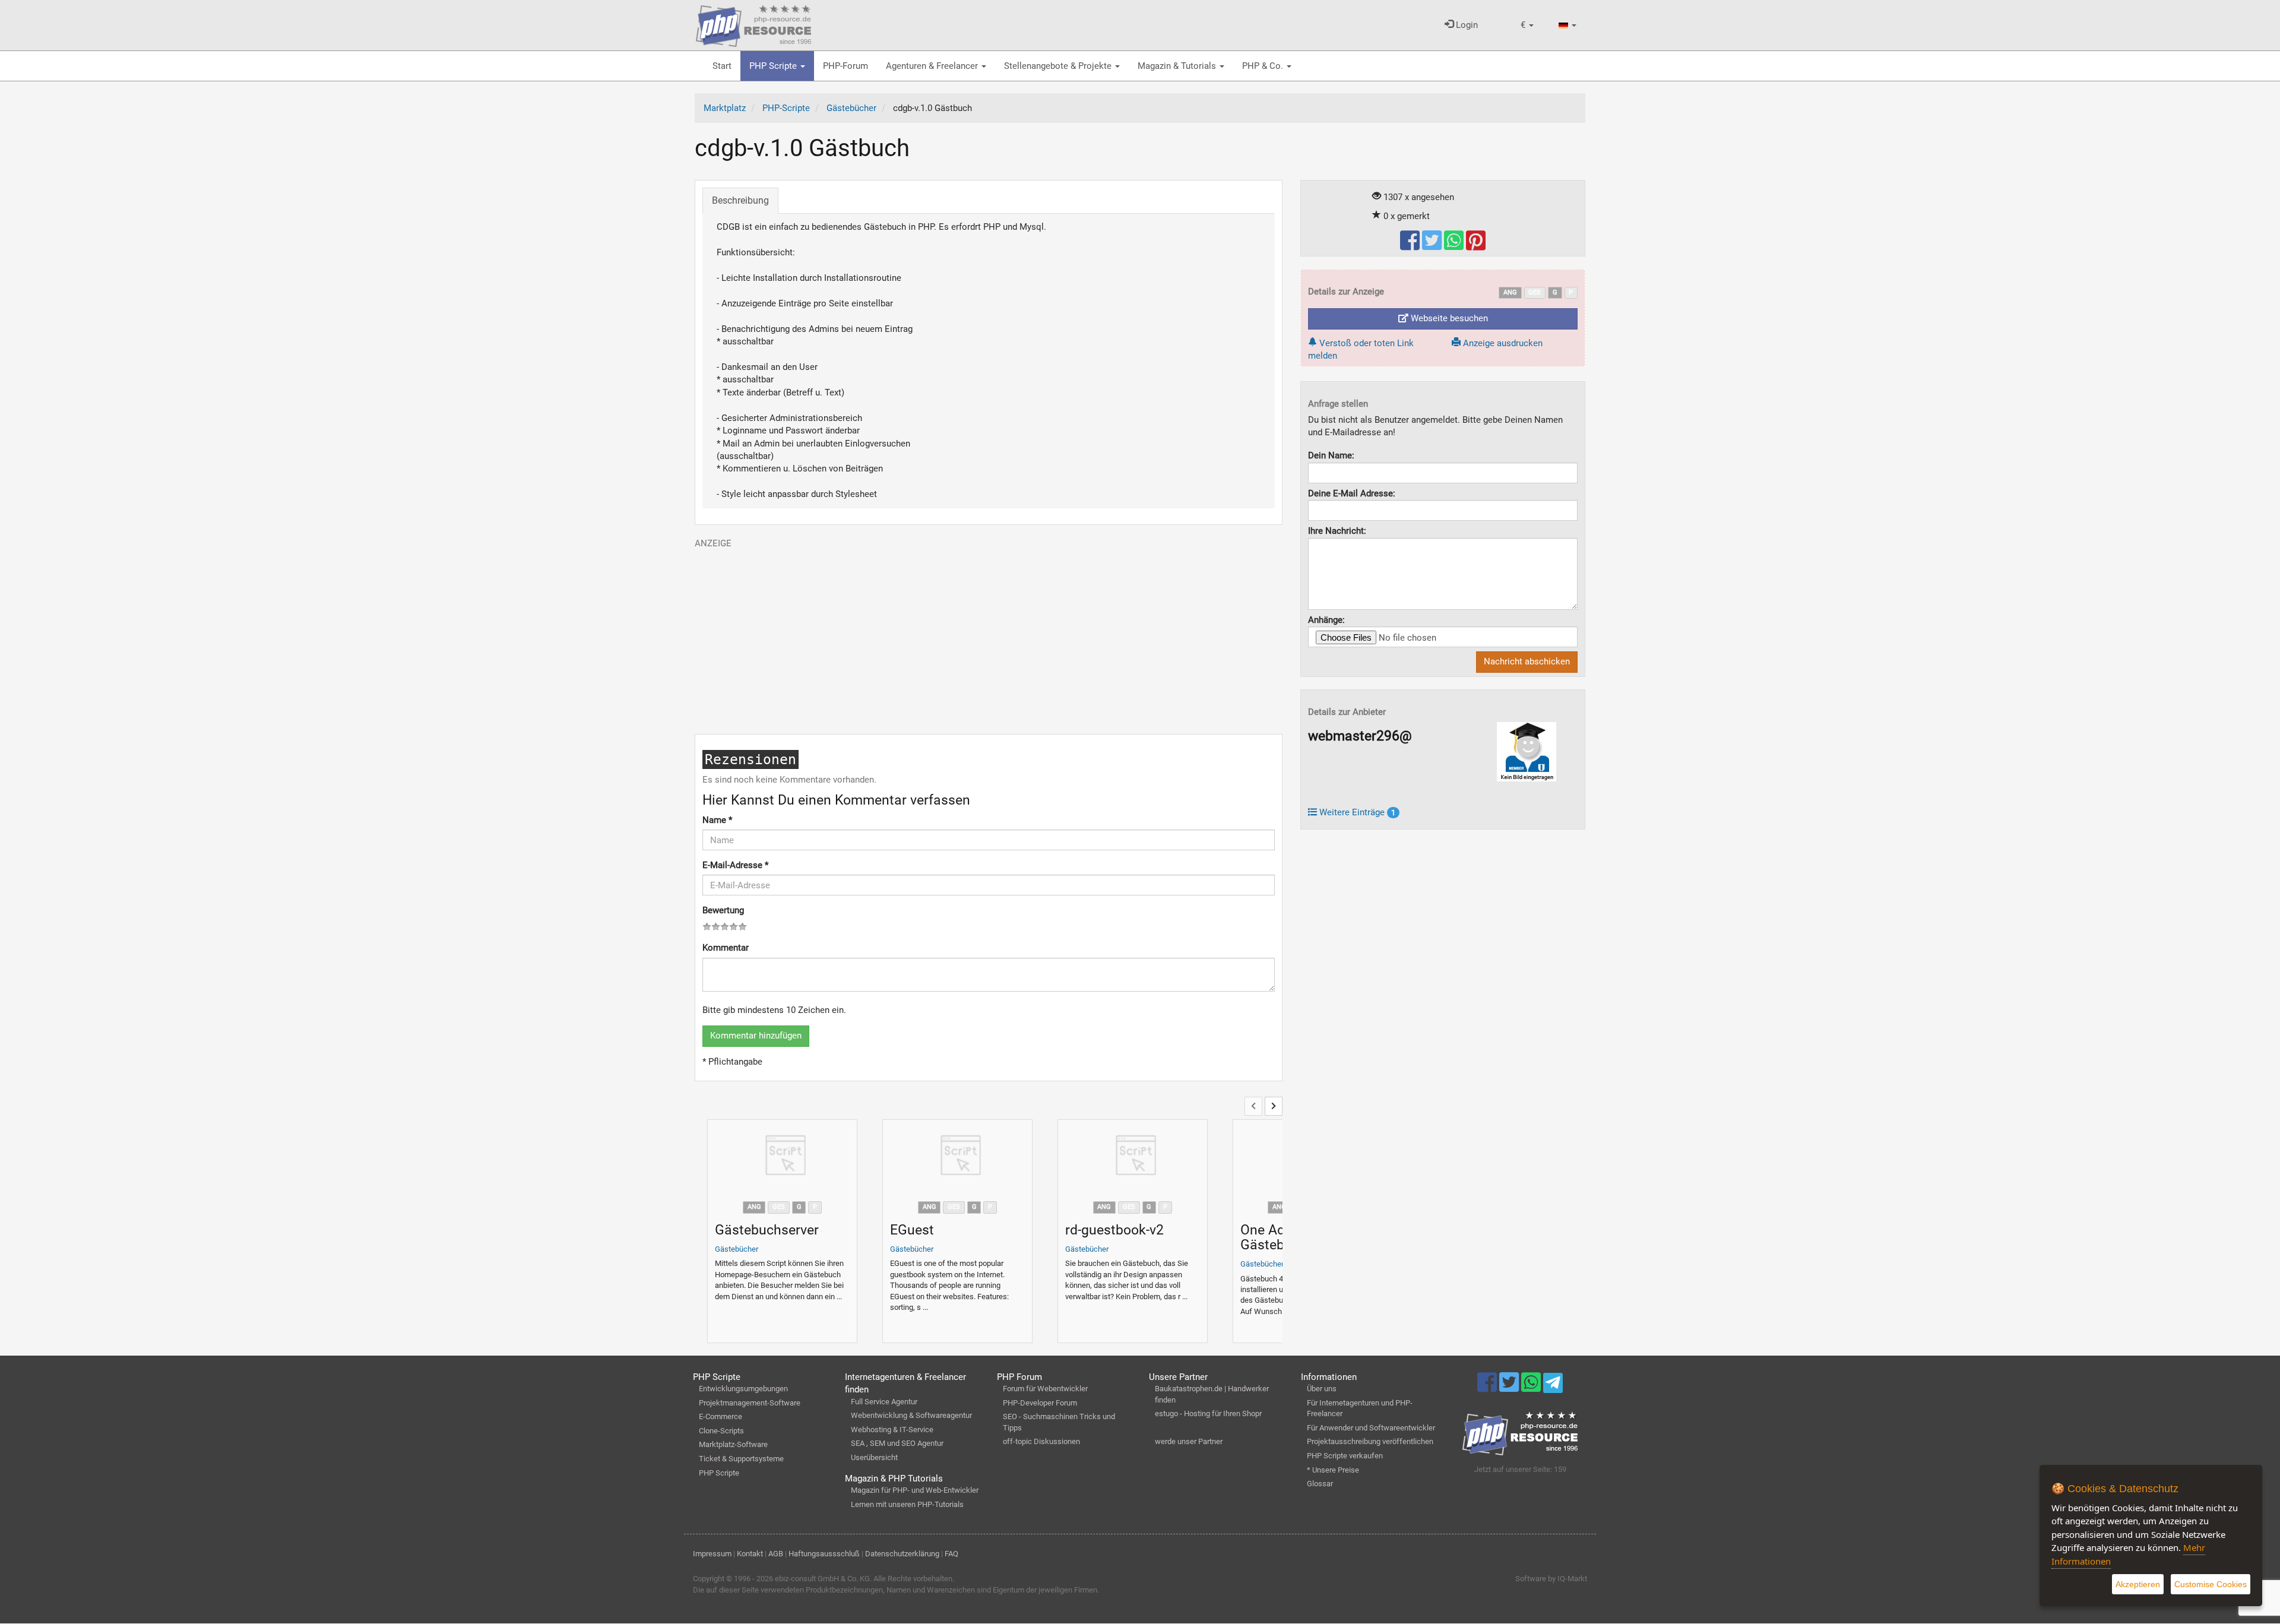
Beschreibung (740, 200)
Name (717, 820)
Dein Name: (1331, 455)
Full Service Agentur (884, 1402)
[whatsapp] (1455, 246)
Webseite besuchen (1448, 318)
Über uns (1322, 1389)
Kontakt (750, 1554)
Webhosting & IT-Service (892, 1430)
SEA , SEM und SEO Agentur (897, 1443)
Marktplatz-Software (733, 1444)
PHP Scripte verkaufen (1345, 1456)
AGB (776, 1554)
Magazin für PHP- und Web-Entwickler (915, 1490)
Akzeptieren (2138, 1584)
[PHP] (753, 24)
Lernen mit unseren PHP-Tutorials (907, 1504)
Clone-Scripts (721, 1431)
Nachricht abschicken (1527, 661)
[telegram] (1553, 1386)
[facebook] (1411, 246)
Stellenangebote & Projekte (1059, 66)
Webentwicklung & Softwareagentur (911, 1415)
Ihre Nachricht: (1337, 531)
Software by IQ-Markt (1551, 1579)
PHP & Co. (1264, 66)
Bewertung (723, 910)
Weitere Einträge (1356, 812)
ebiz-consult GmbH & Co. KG (822, 1579)
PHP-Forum (845, 66)
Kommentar (726, 948)
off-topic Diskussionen (1041, 1441)
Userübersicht (874, 1457)
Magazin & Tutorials (1178, 66)
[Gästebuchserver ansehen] (782, 1157)
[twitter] (1433, 246)
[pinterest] (1476, 246)
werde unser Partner (1189, 1441)
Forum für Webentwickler (1045, 1389)
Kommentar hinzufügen (756, 1036)
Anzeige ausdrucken (1502, 343)
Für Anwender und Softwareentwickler (1371, 1428)
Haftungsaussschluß (824, 1554)
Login (1466, 25)
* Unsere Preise (1333, 1470)
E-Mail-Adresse (735, 865)
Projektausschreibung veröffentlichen (1370, 1441)
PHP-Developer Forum (1040, 1403)
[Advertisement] (989, 633)
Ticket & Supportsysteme (741, 1459)
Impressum (712, 1554)
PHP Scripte (774, 66)
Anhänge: (1326, 620)
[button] (1527, 25)
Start (722, 66)
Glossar (1320, 1484)
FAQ (951, 1554)
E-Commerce (721, 1416)
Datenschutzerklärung (902, 1554)
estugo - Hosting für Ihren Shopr (1208, 1414)
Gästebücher (737, 1249)
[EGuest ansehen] (957, 1157)
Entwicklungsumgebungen (743, 1389)
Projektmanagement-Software (750, 1403)
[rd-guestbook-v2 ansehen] (1133, 1157)
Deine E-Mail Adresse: (1352, 493)
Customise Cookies (2211, 1584)
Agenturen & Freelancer (933, 66)
